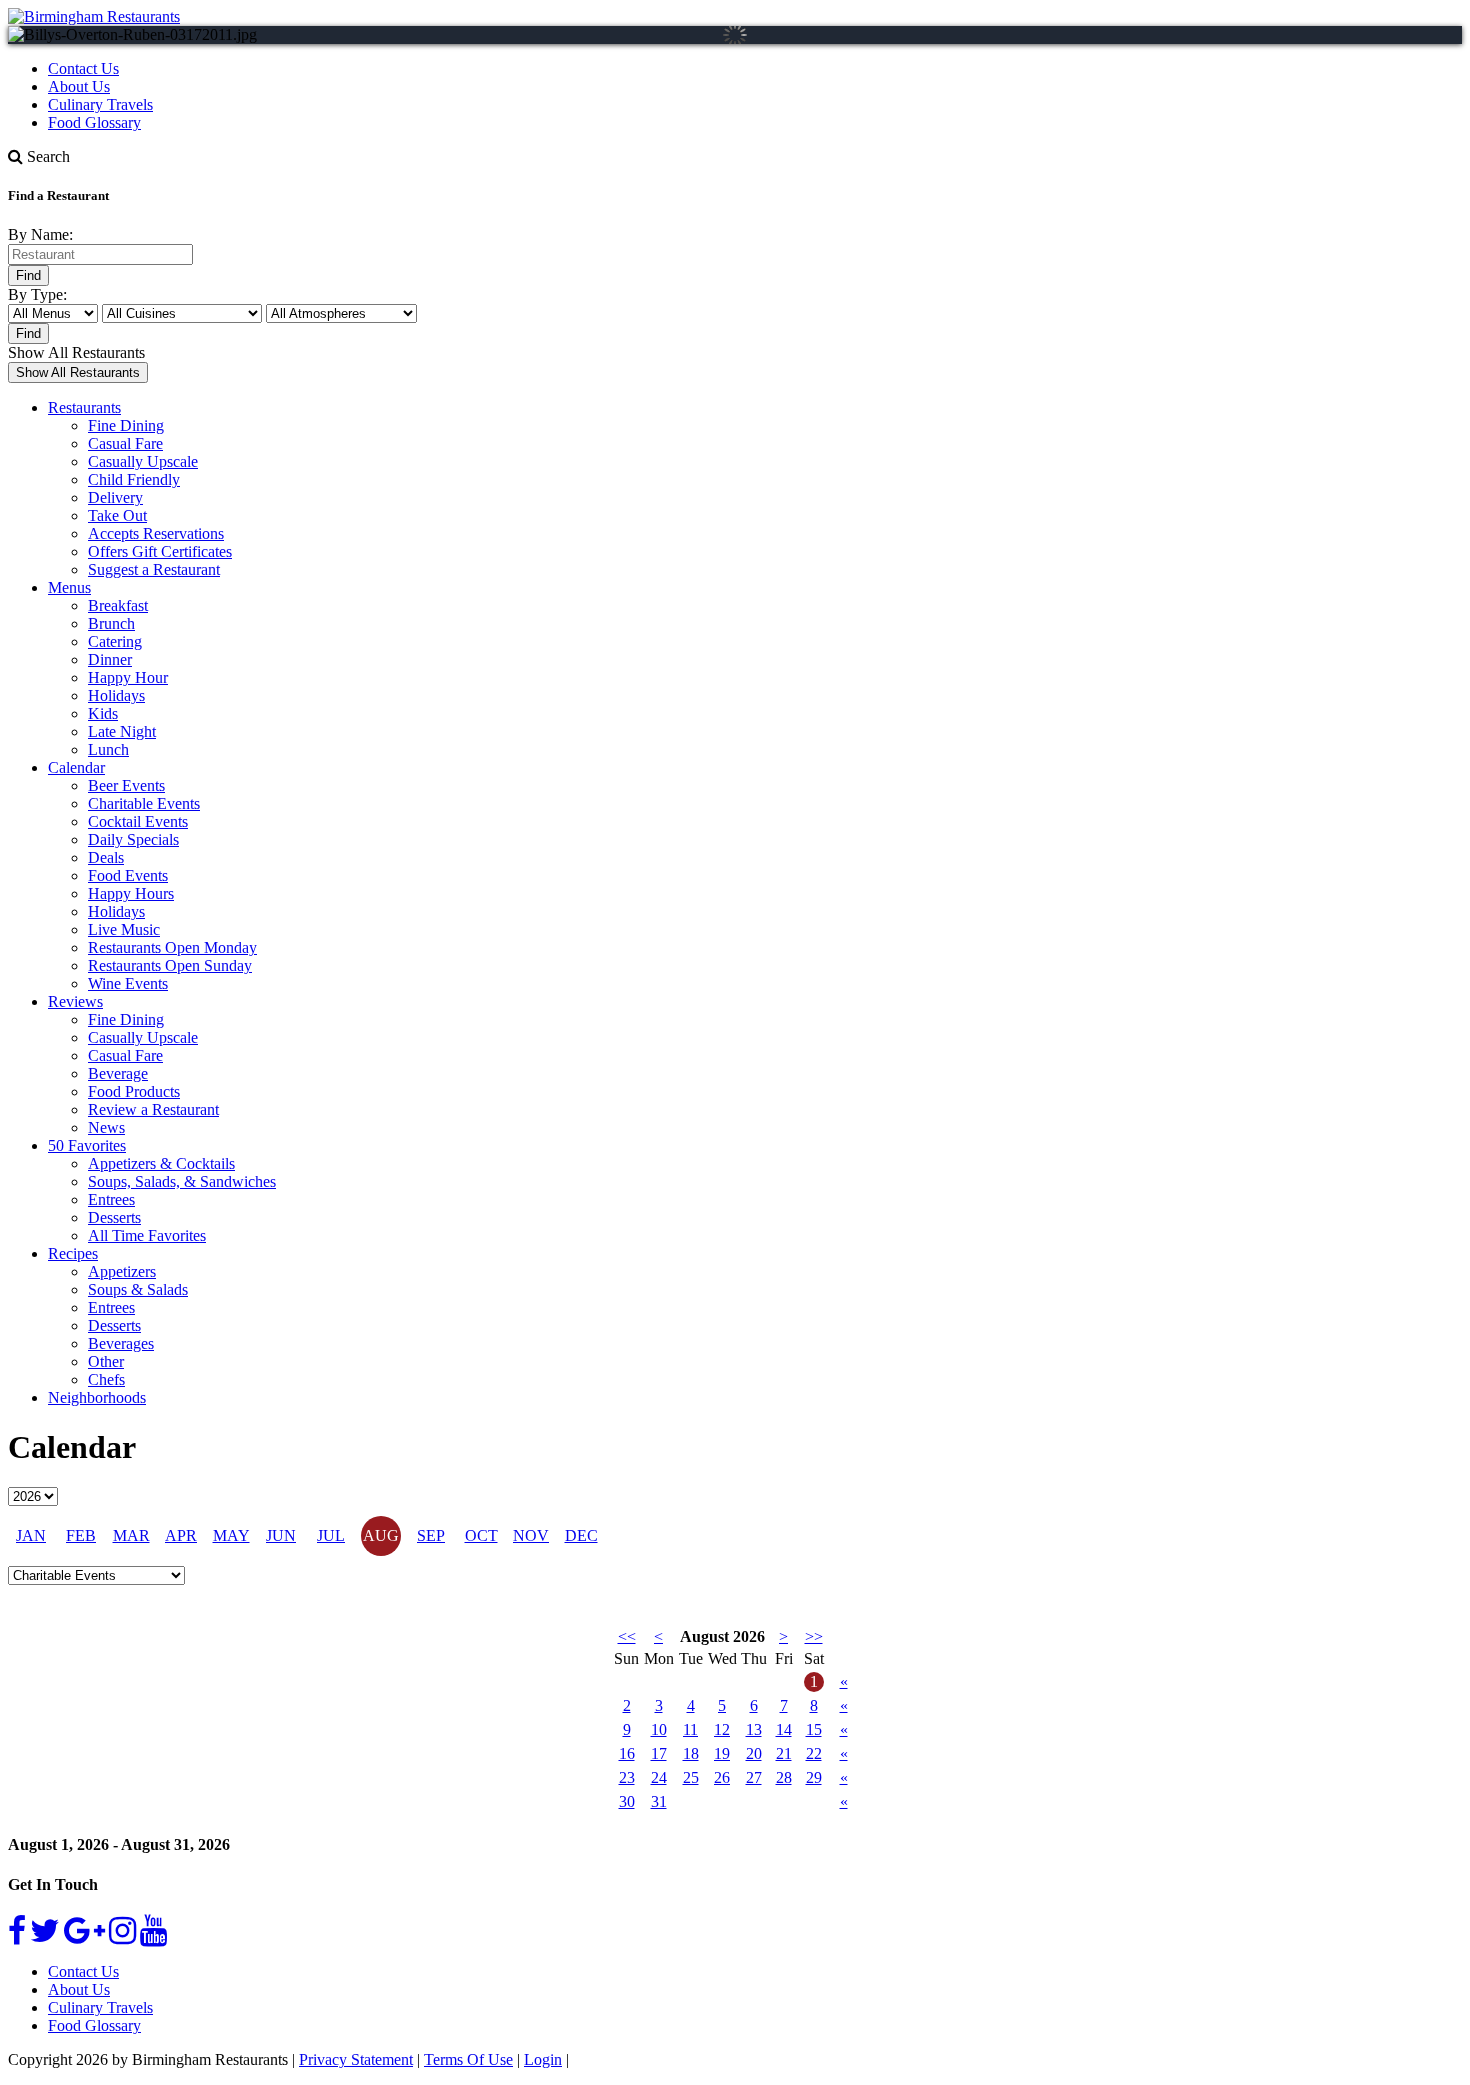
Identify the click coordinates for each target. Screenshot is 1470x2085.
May (231, 1535)
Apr (181, 1535)
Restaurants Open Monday (172, 947)
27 (754, 1777)
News (106, 1127)
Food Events (128, 875)
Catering (115, 641)
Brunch (111, 623)
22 (814, 1753)
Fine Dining (126, 425)
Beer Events (126, 785)
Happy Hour (128, 677)
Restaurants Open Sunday (170, 965)
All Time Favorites (147, 1235)
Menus (69, 587)
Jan (31, 1535)
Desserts (114, 1217)
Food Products (134, 1091)
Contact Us (83, 68)
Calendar (76, 767)
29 (814, 1777)
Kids (103, 713)
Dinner (110, 659)
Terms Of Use (468, 2059)
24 (659, 1777)
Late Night (122, 731)
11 (690, 1729)
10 (659, 1729)
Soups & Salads (138, 1289)
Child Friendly (134, 479)
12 (722, 1729)
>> (814, 1636)
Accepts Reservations (156, 533)
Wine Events (128, 983)
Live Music (124, 929)
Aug (381, 1535)
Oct (481, 1535)
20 (754, 1753)
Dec (581, 1535)
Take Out (117, 515)
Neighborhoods (97, 1397)
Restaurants (84, 407)
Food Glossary (94, 122)
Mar (131, 1535)
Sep (431, 1535)
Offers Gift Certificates (160, 551)
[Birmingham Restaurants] (94, 16)
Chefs (106, 1379)
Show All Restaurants (76, 352)
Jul (331, 1535)
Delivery (115, 497)
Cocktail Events (138, 821)
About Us (79, 86)
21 (784, 1753)
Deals (106, 857)
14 (784, 1729)
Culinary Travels (100, 104)
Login (543, 2059)
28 (784, 1777)
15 (814, 1729)
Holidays (116, 695)
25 (691, 1777)
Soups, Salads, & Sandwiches (182, 1181)
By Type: (37, 294)
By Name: (40, 234)
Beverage (118, 1073)
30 (627, 1801)
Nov (531, 1535)
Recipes (73, 1253)
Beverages (121, 1343)
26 (722, 1777)
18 (691, 1753)
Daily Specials (133, 839)
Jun (281, 1535)
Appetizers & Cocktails (161, 1163)
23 (627, 1777)
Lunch (108, 749)
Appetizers (122, 1271)
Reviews (75, 1001)
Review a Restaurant (153, 1109)
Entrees (111, 1199)
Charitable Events (144, 803)
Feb (81, 1535)
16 (627, 1753)
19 (722, 1753)
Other (106, 1361)
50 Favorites (87, 1145)
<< (627, 1636)
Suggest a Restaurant (154, 569)
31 (659, 1801)
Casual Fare (125, 443)
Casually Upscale (143, 461)
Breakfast (118, 605)
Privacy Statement (356, 2059)
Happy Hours (131, 893)
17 (659, 1753)
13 (754, 1729)
